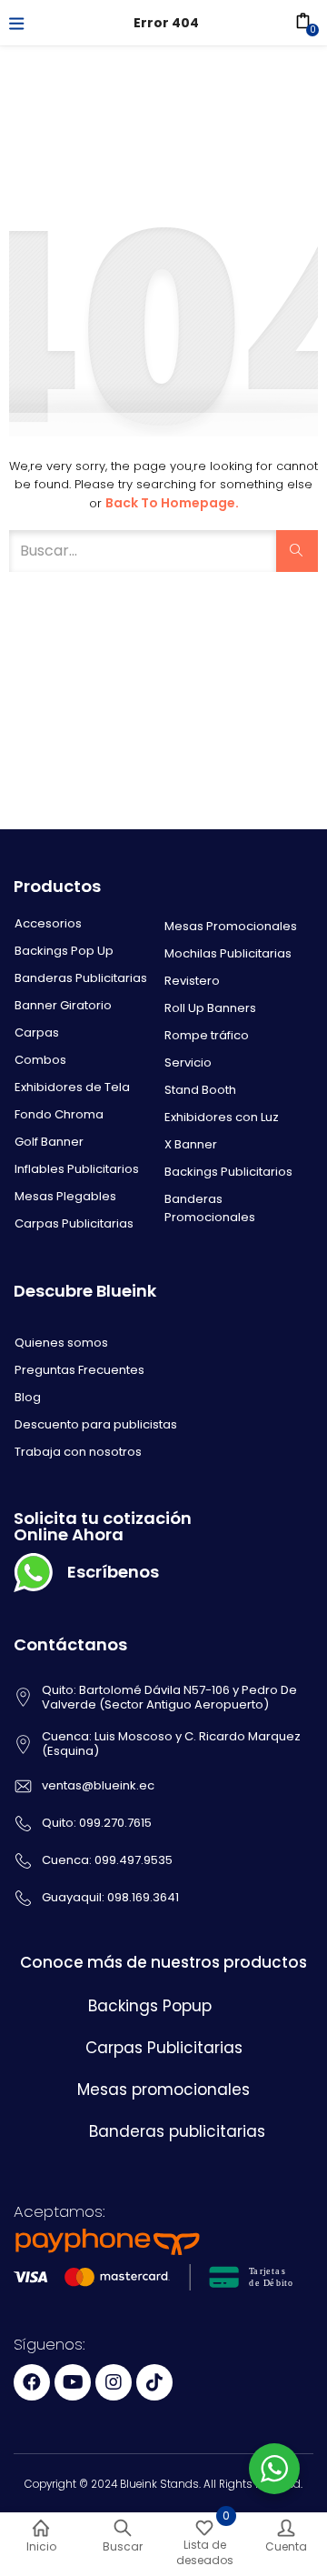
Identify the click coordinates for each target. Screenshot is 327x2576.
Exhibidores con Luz (222, 1117)
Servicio (188, 1062)
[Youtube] (73, 2382)
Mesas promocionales (163, 2090)
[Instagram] (114, 2382)
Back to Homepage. (172, 503)
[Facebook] (32, 2382)
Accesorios (48, 923)
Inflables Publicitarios (77, 1169)
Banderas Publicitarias (81, 978)
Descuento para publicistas (96, 1424)
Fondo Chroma (59, 1114)
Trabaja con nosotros (78, 1452)
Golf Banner (49, 1142)
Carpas (37, 1032)
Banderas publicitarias (177, 2131)
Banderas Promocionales (210, 1208)
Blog (28, 1397)
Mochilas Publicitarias (228, 953)
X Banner (191, 1144)
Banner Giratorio (63, 1005)
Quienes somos (61, 1343)
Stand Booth (200, 1090)
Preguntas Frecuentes (79, 1370)
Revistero (192, 981)
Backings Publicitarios (228, 1172)
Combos (40, 1060)
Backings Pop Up (64, 951)
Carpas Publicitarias (74, 1223)
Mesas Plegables (65, 1196)
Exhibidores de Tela (72, 1087)
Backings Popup (150, 2006)
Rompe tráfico (207, 1035)
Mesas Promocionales (231, 926)
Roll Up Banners (210, 1008)
